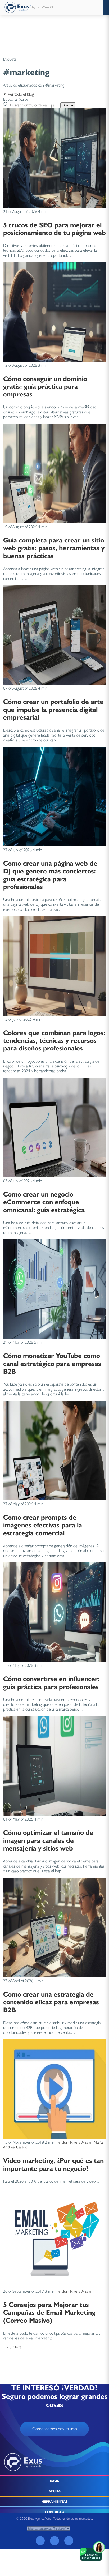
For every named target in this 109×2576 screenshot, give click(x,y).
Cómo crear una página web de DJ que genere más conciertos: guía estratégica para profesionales (50, 875)
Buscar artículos (16, 99)
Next (17, 2347)
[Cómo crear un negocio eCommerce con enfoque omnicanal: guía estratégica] (54, 1176)
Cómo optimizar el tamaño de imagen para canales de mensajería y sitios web (48, 1840)
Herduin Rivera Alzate (73, 2142)
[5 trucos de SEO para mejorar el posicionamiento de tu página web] (54, 206)
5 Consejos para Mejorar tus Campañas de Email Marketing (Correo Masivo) (49, 2312)
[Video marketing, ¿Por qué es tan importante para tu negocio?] (54, 2137)
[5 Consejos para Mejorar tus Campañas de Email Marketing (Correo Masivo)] (54, 2286)
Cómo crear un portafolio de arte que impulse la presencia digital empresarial (53, 709)
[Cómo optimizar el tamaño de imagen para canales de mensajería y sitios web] (54, 1814)
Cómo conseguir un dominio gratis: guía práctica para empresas (45, 386)
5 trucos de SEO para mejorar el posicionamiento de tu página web (54, 229)
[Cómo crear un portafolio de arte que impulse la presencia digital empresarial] (54, 683)
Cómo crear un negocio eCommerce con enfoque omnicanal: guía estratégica (44, 1202)
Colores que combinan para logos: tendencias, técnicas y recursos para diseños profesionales (54, 1040)
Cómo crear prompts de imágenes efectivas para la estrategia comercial (43, 1525)
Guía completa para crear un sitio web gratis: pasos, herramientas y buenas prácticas (54, 548)
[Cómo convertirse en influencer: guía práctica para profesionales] (54, 1661)
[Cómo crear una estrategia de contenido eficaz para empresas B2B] (54, 1976)
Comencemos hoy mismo (55, 2429)
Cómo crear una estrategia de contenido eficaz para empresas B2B (51, 2002)
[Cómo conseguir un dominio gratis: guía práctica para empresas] (54, 360)
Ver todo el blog (20, 94)
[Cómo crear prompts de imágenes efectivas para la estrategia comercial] (54, 1499)
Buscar (68, 105)
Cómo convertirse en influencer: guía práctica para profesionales (51, 1682)
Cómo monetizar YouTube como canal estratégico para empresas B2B (52, 1363)
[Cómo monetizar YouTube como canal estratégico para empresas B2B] (54, 1337)
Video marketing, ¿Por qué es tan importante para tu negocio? (53, 2164)
